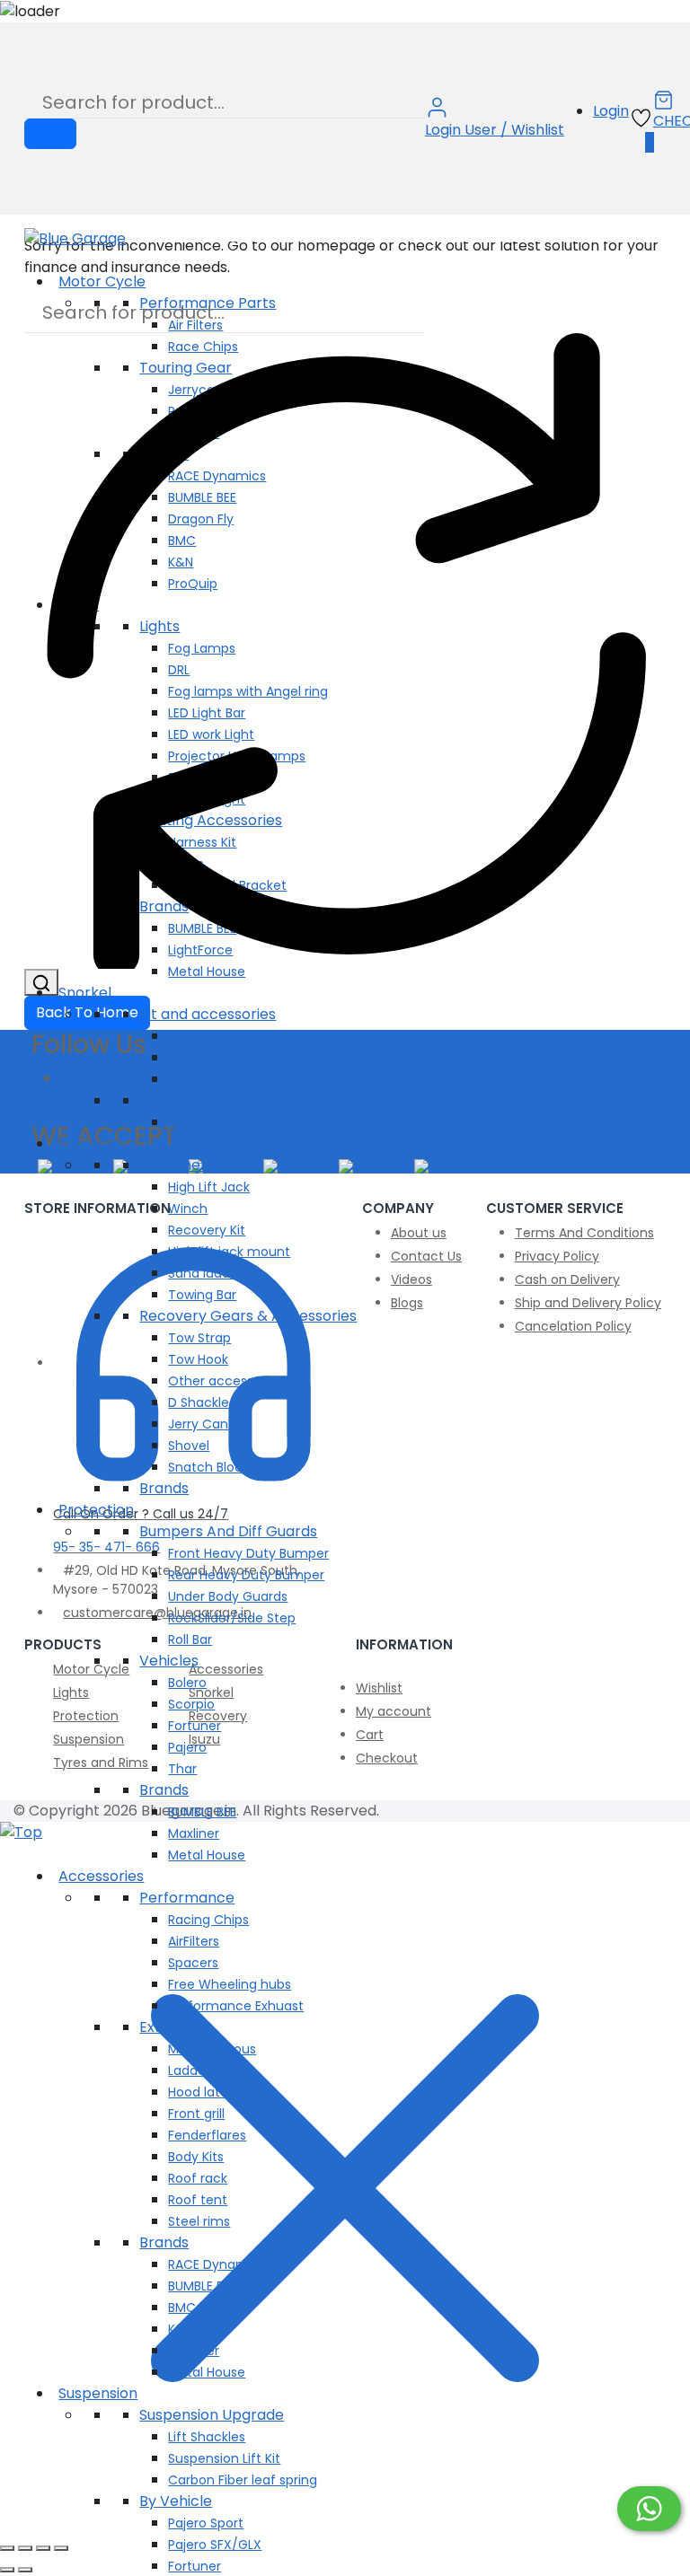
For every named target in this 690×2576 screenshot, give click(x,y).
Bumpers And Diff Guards (228, 1531)
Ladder (189, 2070)
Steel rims (199, 2221)
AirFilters (194, 1941)
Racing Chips (208, 1920)
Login (611, 111)
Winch (188, 1209)
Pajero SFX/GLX (215, 2545)
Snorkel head (208, 1058)
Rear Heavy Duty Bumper (246, 1575)
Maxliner (194, 1833)
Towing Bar (202, 1295)
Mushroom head (220, 1079)
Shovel (189, 1446)
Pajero (187, 1747)
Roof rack (198, 2178)
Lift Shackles (207, 2437)
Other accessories (226, 1381)
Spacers (193, 1963)
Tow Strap (199, 1338)
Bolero (187, 1683)
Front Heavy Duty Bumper (248, 1553)
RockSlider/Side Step (232, 1618)
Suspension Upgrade (212, 2415)
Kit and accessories (208, 1014)
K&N (181, 2329)
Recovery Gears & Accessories (248, 1316)
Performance (187, 1898)
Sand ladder (205, 1273)
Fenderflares (207, 2135)
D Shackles (202, 1402)
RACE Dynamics (217, 2264)
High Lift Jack (209, 1187)
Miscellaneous (212, 2049)
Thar (182, 1769)
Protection (96, 1510)
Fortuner (195, 1726)
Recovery (92, 1143)
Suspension (98, 2393)
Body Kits (196, 2157)
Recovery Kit (207, 1230)
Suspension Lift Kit (224, 2458)
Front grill (196, 2114)
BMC (182, 2308)
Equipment (177, 1165)
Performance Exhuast (236, 2006)
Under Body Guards (228, 1596)
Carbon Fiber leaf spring (243, 2480)
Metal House (207, 971)
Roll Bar (190, 1640)
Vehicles (169, 1661)
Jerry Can (198, 1424)
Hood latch (202, 2092)
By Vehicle (176, 2501)
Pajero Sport (206, 2523)
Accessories (101, 1876)
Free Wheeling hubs (230, 1984)
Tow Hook (198, 1359)
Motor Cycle (102, 281)
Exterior (167, 2027)
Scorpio (191, 1704)
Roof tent (198, 2200)
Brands (164, 1100)
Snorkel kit (199, 1036)
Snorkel (85, 993)
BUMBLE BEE (202, 1122)
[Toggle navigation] (30, 260)
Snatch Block (208, 1467)
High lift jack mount (229, 1252)
